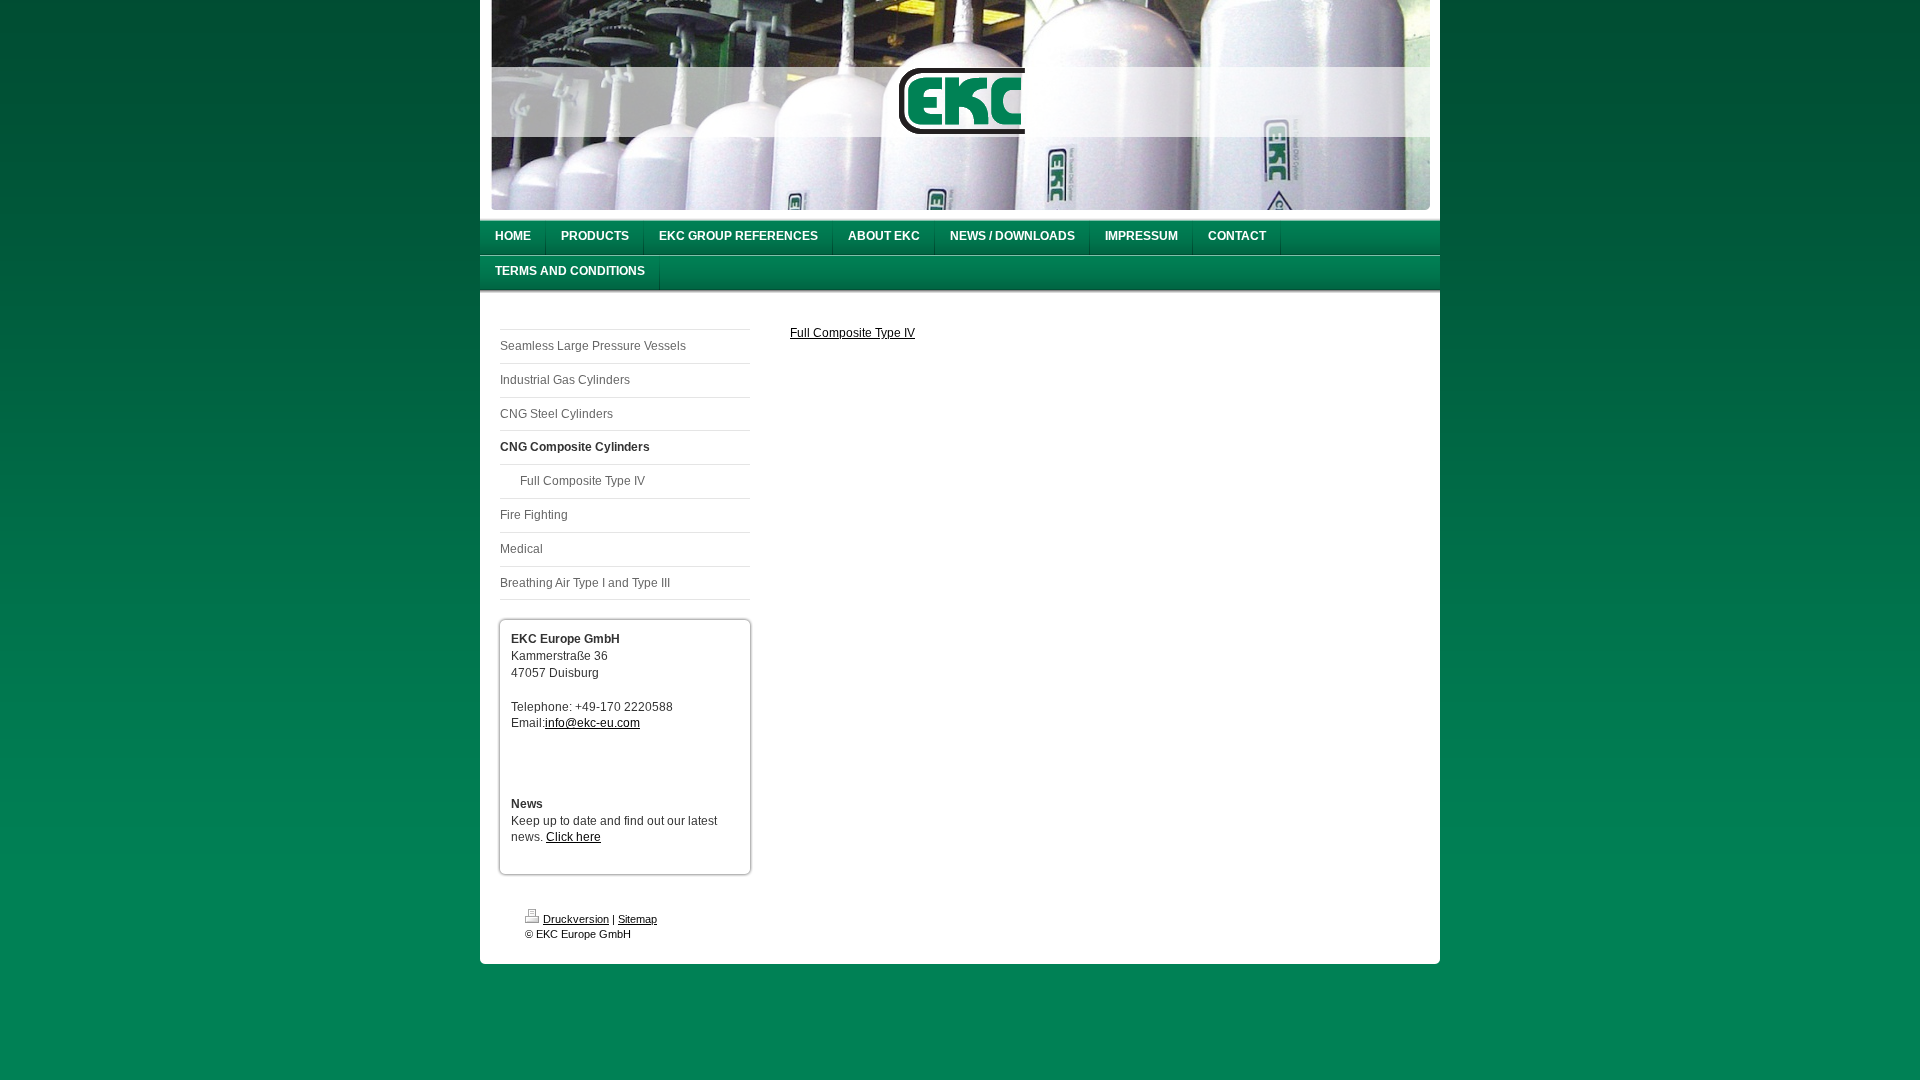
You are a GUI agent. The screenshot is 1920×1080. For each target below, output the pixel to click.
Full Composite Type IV (852, 333)
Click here (573, 837)
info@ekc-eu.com (592, 723)
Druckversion (576, 919)
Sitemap (637, 919)
